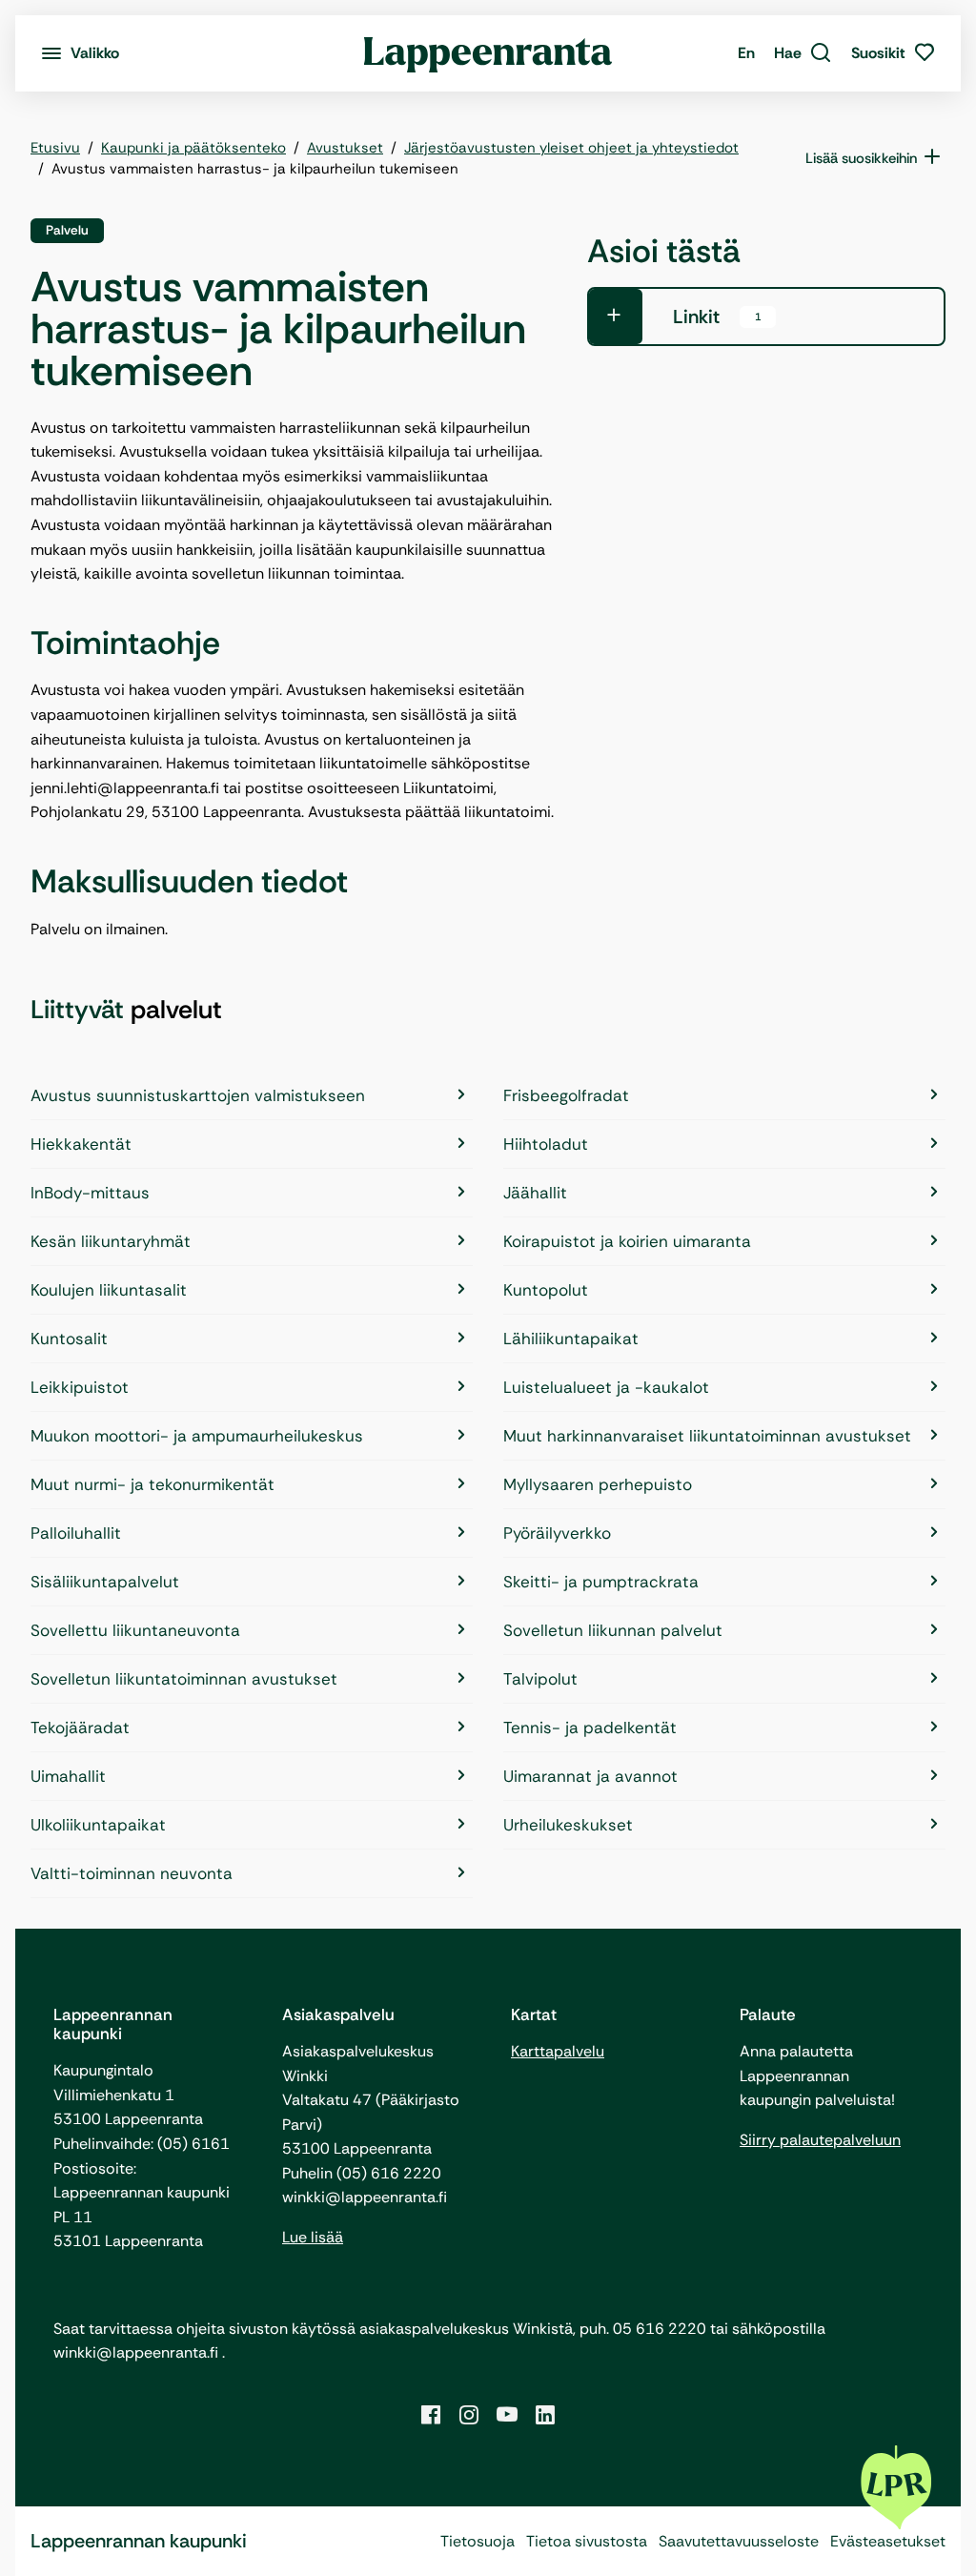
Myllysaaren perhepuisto (598, 1484)
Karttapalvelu (558, 2051)
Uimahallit (68, 1776)
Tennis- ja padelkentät (590, 1728)
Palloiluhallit (76, 1533)
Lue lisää (313, 2237)
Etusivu (55, 148)
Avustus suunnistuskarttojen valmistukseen (198, 1095)
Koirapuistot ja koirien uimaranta (627, 1241)
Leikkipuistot (80, 1387)
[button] (803, 53)
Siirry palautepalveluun (820, 2140)
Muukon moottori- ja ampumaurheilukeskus (197, 1436)
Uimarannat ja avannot (590, 1776)
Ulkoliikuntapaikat (98, 1825)
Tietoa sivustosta (587, 2541)
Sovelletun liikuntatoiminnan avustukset (184, 1679)
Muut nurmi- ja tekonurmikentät (152, 1484)
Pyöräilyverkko (557, 1533)
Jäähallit (535, 1193)
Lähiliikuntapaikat (571, 1339)
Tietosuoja (478, 2541)
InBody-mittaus (90, 1193)
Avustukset (345, 148)
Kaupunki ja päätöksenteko (193, 148)
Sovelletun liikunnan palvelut (613, 1630)
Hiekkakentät (81, 1144)
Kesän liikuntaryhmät (111, 1241)
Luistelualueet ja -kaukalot (606, 1387)
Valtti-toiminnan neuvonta (132, 1873)
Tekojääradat (80, 1728)
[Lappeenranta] (488, 53)
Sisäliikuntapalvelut (105, 1582)
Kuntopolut (546, 1290)
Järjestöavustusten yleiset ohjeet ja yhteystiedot (571, 148)
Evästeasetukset (888, 2541)
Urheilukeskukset (568, 1825)
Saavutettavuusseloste (739, 2541)
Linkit (717, 317)
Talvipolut (540, 1679)
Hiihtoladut (546, 1144)
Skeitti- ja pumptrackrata (601, 1582)
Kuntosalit (69, 1339)
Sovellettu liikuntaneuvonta (135, 1630)
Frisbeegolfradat (566, 1095)
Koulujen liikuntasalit (109, 1290)
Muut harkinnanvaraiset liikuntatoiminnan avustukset (707, 1436)
